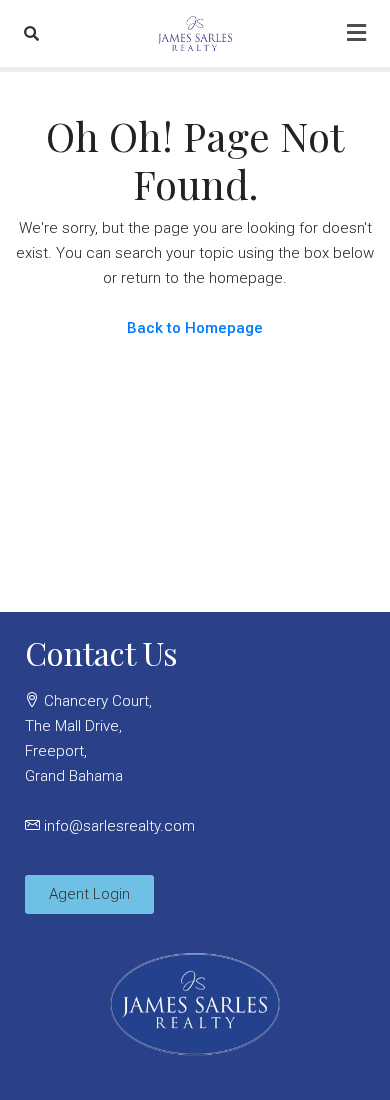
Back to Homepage (195, 328)
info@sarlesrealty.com (119, 826)
